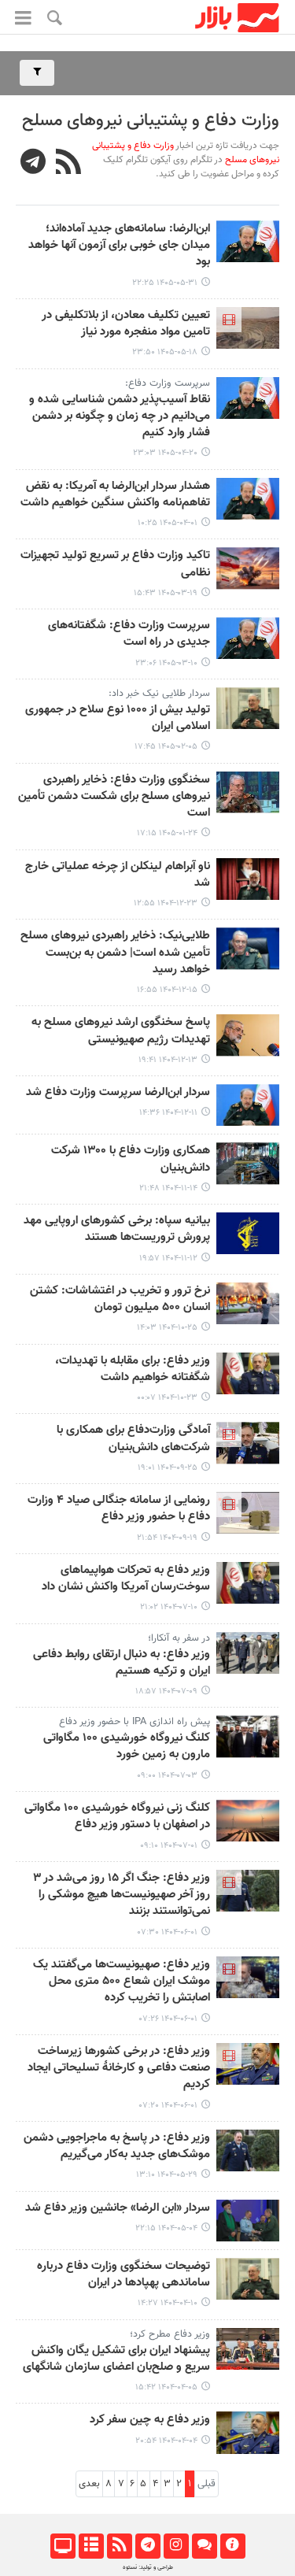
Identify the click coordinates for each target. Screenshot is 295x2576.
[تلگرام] (147, 2546)
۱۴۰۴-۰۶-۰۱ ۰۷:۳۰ (168, 1932)
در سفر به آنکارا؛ (179, 1638)
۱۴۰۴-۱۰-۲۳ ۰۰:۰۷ (167, 1398)
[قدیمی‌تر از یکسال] (248, 1891)
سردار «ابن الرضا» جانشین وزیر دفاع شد (118, 2208)
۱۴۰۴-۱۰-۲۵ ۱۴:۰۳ (167, 1328)
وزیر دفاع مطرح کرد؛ (170, 2334)
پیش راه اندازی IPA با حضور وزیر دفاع (135, 1722)
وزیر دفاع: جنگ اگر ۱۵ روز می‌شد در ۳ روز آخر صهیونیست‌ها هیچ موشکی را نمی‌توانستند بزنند (122, 1895)
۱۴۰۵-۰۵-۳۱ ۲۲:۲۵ (165, 283)
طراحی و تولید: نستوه (148, 2567)
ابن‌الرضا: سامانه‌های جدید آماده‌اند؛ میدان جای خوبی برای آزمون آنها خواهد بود (119, 246)
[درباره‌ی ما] (232, 2546)
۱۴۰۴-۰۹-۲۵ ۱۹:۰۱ (168, 1468)
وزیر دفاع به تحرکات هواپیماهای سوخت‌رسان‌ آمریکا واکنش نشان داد (126, 1579)
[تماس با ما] (204, 2546)
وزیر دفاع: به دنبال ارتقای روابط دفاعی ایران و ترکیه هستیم (122, 1663)
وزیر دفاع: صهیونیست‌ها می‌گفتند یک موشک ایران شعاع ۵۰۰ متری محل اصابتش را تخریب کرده (122, 1982)
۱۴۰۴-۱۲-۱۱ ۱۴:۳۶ (168, 1113)
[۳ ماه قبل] (248, 708)
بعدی (89, 2484)
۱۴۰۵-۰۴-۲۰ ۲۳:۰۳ (165, 453)
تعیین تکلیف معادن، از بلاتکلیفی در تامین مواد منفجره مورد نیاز (126, 324)
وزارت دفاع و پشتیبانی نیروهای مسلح (151, 121)
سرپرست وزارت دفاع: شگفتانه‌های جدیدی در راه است (129, 634)
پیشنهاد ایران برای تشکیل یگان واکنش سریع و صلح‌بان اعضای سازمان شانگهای (116, 2359)
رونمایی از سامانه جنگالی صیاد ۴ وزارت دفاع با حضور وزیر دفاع (119, 1509)
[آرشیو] (91, 2546)
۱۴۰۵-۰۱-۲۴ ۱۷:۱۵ (167, 833)
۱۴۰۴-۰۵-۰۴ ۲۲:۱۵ (166, 2228)
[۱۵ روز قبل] (248, 328)
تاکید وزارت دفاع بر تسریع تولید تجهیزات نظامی (115, 564)
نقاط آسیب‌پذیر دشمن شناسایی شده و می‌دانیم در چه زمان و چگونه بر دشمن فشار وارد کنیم (120, 417)
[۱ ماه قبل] (248, 398)
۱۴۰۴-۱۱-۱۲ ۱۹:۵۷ (168, 1258)
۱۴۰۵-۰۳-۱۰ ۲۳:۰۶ (166, 663)
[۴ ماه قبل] (248, 792)
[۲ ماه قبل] (248, 499)
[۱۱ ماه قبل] (248, 1821)
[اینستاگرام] (176, 2546)
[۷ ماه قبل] (248, 1303)
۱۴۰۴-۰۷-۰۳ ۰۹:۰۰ (167, 1776)
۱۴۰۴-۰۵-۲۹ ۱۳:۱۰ (167, 2175)
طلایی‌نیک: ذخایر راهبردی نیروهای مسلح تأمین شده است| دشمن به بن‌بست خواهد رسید (115, 953)
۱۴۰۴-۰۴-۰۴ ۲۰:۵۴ (166, 2441)
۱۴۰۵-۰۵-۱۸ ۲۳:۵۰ (165, 352)
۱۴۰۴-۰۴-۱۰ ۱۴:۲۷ (168, 2303)
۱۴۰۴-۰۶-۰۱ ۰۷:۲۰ (168, 2106)
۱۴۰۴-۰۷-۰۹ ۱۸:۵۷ (166, 1691)
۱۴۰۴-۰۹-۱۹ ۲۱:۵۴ (167, 1538)
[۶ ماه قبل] (248, 1163)
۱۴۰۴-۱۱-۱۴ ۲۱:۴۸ (168, 1188)
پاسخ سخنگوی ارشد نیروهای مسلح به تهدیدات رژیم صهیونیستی (121, 1031)
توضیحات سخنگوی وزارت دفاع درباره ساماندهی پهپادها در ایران (124, 2275)
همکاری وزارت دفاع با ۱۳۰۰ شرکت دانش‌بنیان (131, 1159)
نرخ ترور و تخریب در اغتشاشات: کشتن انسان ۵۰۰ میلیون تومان (120, 1299)
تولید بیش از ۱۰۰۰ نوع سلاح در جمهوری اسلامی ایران (118, 718)
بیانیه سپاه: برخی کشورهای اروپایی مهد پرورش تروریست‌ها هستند (117, 1229)
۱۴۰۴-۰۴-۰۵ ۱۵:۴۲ (166, 2387)
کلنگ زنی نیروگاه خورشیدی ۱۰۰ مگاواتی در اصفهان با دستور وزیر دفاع (117, 1817)
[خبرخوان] (119, 2546)
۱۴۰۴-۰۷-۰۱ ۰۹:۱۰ (169, 1846)
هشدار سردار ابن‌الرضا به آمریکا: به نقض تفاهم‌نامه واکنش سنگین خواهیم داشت (115, 495)
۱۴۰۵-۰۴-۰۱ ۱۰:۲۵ (168, 523)
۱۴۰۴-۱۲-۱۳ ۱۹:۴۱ (168, 1060)
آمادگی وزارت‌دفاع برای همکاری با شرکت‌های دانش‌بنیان (133, 1439)
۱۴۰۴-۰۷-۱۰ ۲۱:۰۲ (169, 1607)
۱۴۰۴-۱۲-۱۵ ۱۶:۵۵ (167, 990)
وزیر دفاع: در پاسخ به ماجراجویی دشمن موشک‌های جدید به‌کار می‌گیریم (117, 2147)
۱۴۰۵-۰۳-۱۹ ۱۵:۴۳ (166, 593)
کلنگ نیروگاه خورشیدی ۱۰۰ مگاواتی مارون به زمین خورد (127, 1747)
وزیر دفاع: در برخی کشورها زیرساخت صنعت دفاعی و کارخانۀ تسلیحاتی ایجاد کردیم (119, 2069)
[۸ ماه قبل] (248, 1443)
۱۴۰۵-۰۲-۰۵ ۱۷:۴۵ (166, 747)
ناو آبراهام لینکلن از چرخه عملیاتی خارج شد (118, 875)
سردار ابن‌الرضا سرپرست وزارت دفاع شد (118, 1093)
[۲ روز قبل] (248, 241)
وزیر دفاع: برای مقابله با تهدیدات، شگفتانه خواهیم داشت (133, 1369)
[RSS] (69, 164)
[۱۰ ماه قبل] (248, 1583)
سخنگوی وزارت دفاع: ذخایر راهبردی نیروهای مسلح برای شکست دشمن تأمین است (114, 797)
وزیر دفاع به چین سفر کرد (150, 2420)
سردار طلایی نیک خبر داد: (159, 694)
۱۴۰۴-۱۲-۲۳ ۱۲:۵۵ (166, 903)
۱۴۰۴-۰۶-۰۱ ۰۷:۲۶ (168, 2019)
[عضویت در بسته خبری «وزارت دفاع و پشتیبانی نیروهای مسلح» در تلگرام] (33, 164)
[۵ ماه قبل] (248, 879)
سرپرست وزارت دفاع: (168, 383)
